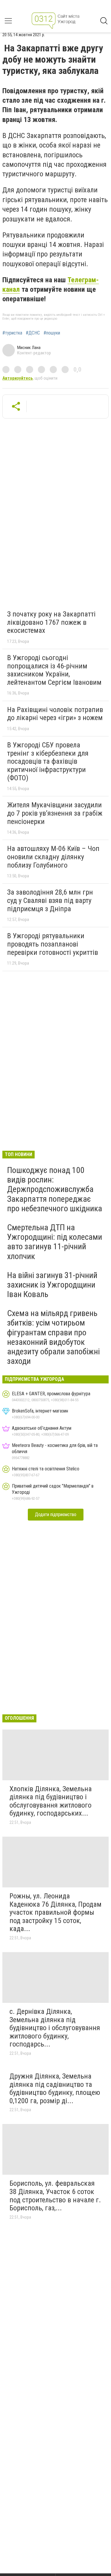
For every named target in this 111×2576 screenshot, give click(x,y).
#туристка (12, 333)
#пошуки (52, 333)
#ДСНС (33, 333)
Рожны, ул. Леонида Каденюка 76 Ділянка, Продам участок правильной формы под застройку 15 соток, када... (55, 1912)
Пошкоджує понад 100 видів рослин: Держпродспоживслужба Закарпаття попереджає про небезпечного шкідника (55, 1189)
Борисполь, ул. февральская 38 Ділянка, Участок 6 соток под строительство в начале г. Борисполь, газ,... (55, 2196)
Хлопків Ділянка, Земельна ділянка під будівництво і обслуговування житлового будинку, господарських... (51, 1801)
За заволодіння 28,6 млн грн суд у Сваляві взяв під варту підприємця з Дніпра (50, 900)
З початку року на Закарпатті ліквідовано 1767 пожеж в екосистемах (51, 622)
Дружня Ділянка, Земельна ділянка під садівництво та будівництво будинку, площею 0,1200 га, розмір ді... (55, 2088)
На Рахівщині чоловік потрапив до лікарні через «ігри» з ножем (55, 714)
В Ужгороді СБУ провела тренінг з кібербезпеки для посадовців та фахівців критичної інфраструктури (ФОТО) (48, 761)
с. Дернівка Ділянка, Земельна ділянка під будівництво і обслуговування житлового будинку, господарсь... (55, 2028)
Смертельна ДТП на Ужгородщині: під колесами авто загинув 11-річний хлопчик (55, 1242)
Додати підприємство (56, 1514)
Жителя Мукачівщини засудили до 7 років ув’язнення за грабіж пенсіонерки (55, 813)
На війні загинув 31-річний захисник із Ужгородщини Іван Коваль (52, 1285)
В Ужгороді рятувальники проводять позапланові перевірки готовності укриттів (53, 944)
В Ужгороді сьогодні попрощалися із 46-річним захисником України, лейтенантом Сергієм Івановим (54, 670)
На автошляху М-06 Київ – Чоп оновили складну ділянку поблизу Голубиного (53, 857)
